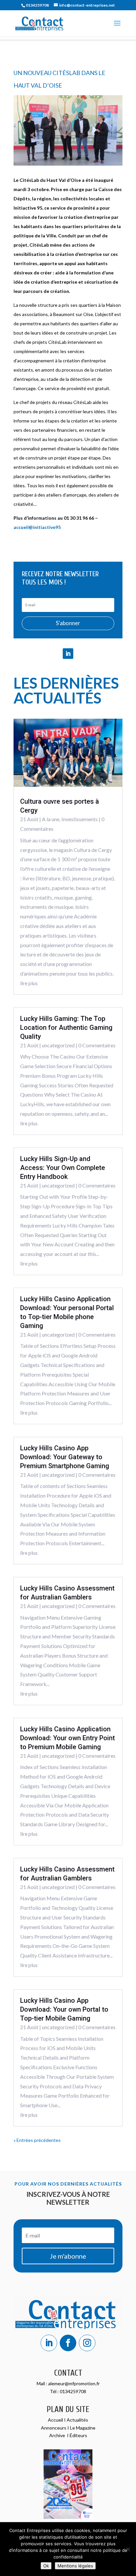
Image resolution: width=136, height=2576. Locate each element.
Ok (46, 2566)
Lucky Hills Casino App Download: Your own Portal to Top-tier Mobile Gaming (64, 2009)
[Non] (128, 2549)
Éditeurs (78, 2435)
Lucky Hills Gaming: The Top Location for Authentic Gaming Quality (66, 1027)
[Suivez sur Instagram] (87, 2343)
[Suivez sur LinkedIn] (68, 654)
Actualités (77, 2420)
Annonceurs (54, 2428)
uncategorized (58, 1045)
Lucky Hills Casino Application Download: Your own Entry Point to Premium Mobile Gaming (68, 1738)
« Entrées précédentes (37, 2140)
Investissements (80, 819)
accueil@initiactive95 (37, 527)
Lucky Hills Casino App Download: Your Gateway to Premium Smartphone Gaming (65, 1457)
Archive (58, 2435)
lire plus (29, 983)
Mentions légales (75, 2566)
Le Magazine (83, 2428)
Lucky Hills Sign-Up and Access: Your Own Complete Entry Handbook (63, 1168)
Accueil (56, 2420)
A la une (51, 819)
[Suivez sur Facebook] (68, 2343)
